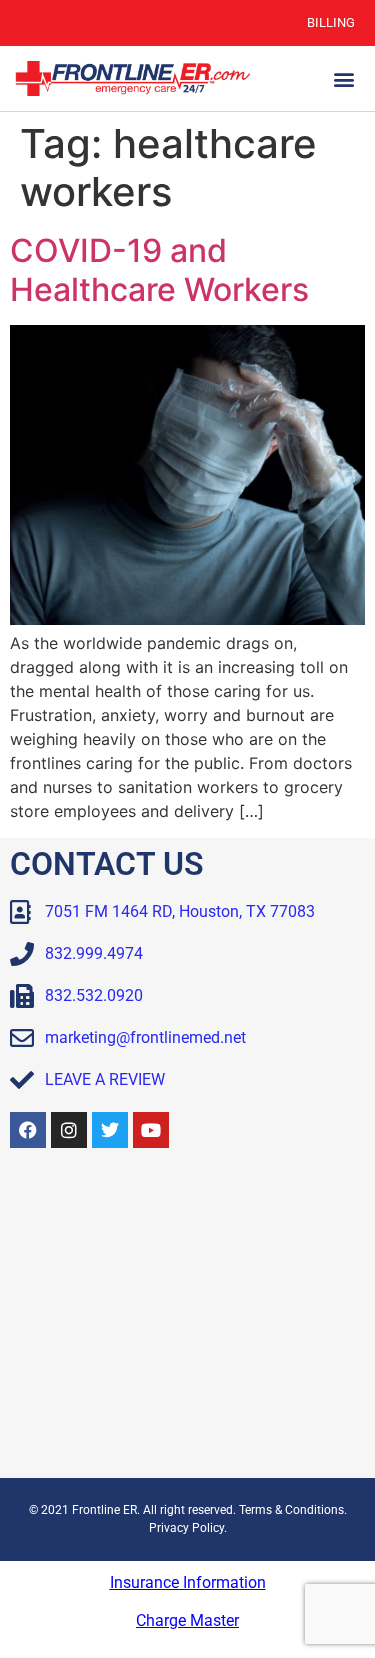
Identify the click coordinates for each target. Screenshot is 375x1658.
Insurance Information (188, 1582)
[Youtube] (151, 1130)
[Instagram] (69, 1130)
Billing (331, 22)
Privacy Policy (186, 1528)
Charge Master (187, 1620)
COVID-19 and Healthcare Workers (159, 269)
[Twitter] (110, 1130)
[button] (343, 78)
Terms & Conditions (291, 1510)
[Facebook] (28, 1130)
